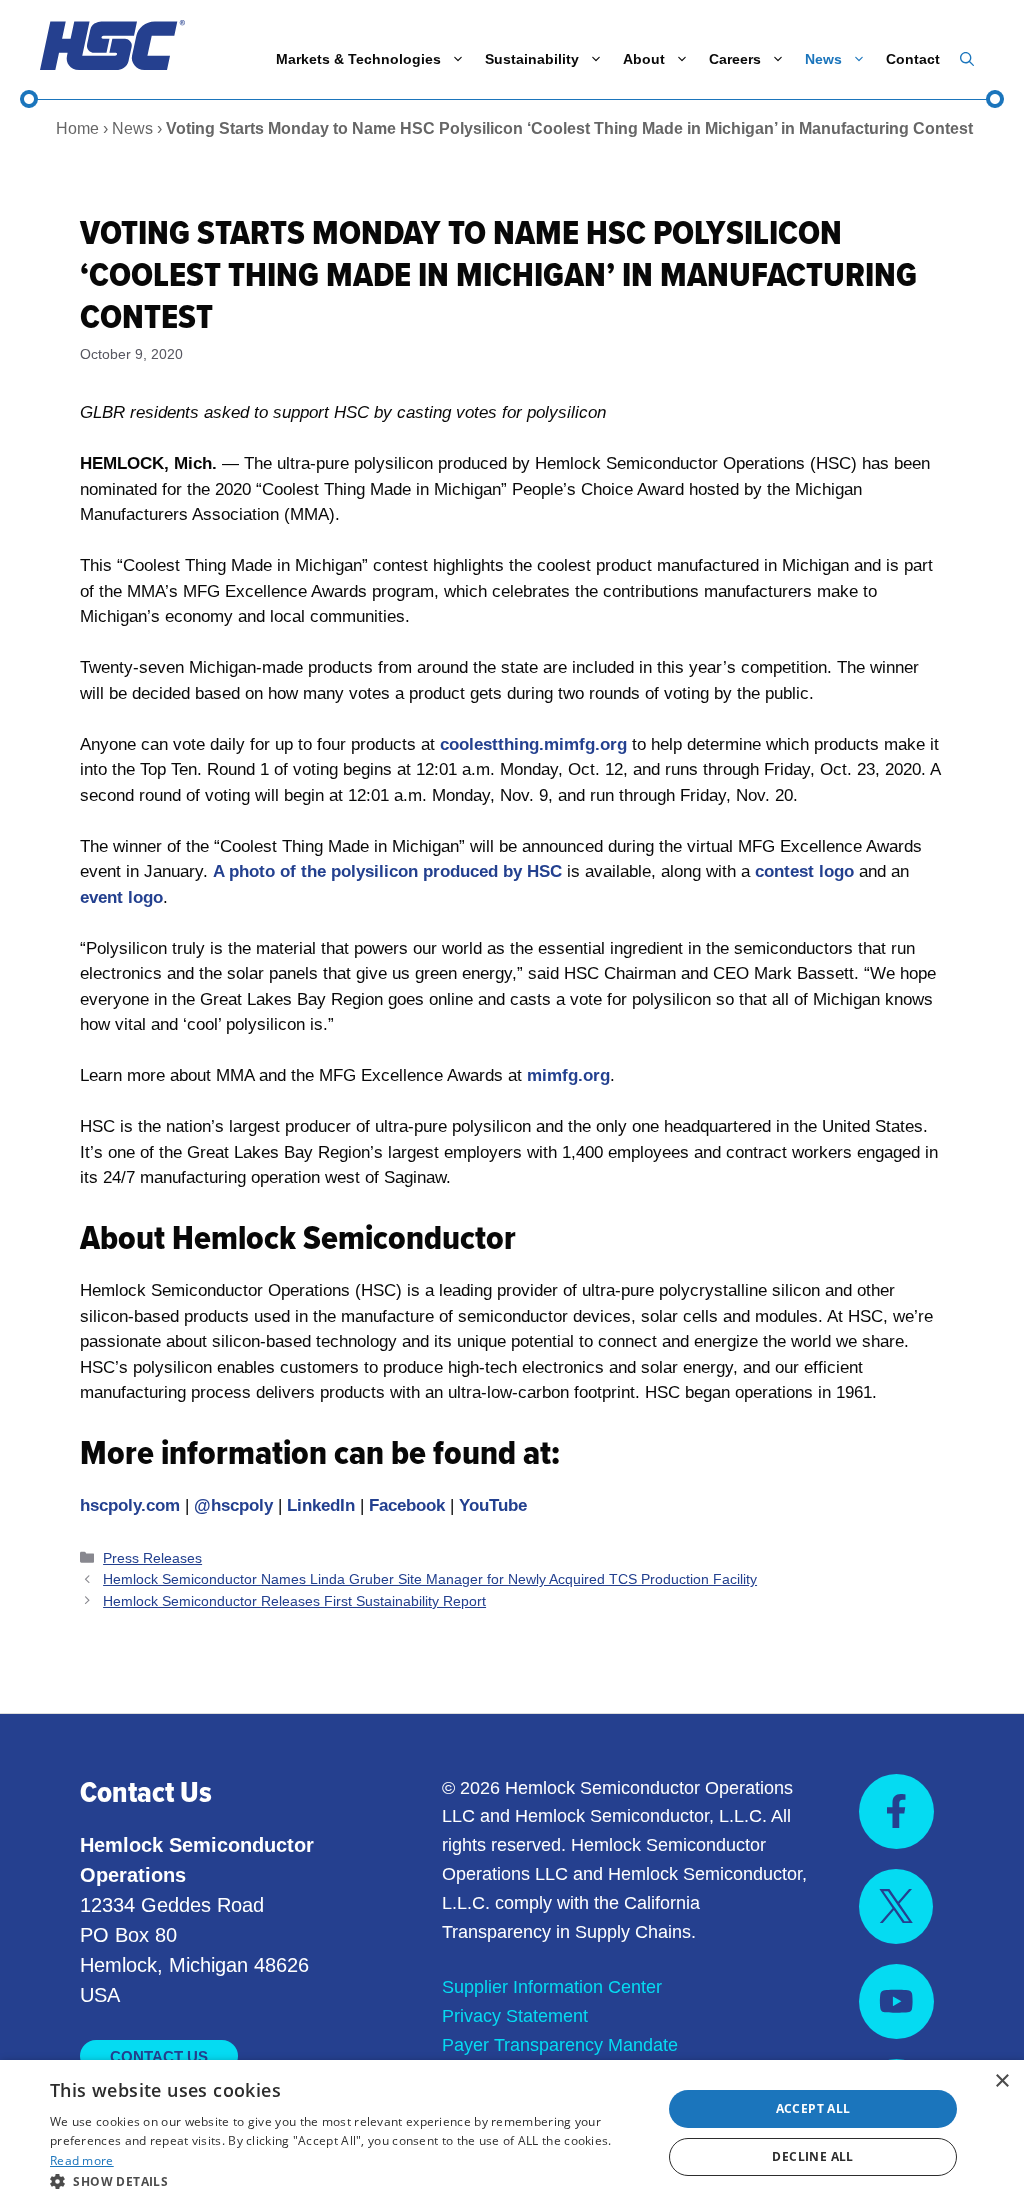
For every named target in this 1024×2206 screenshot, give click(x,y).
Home (77, 128)
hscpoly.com (130, 1505)
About (644, 59)
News (823, 59)
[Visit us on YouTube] (896, 2001)
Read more (82, 2160)
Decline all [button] (812, 2156)
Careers (735, 59)
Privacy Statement (515, 2016)
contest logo (804, 871)
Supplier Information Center (552, 1987)
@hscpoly (233, 1505)
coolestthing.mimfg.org (533, 744)
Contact (913, 59)
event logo (121, 897)
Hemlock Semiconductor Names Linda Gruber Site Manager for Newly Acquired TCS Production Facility (430, 1579)
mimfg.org (568, 1075)
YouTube (493, 1505)
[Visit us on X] (896, 1906)
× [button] (1001, 2081)
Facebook (407, 1505)
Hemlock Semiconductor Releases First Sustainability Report (294, 1601)
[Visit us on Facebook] (896, 1811)
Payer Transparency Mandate (560, 2045)
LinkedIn (321, 1505)
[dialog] (512, 2133)
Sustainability (532, 59)
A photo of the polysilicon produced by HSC (387, 871)
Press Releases (152, 1558)
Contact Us (159, 2056)
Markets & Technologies (358, 59)
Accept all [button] (813, 2108)
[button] (967, 59)
